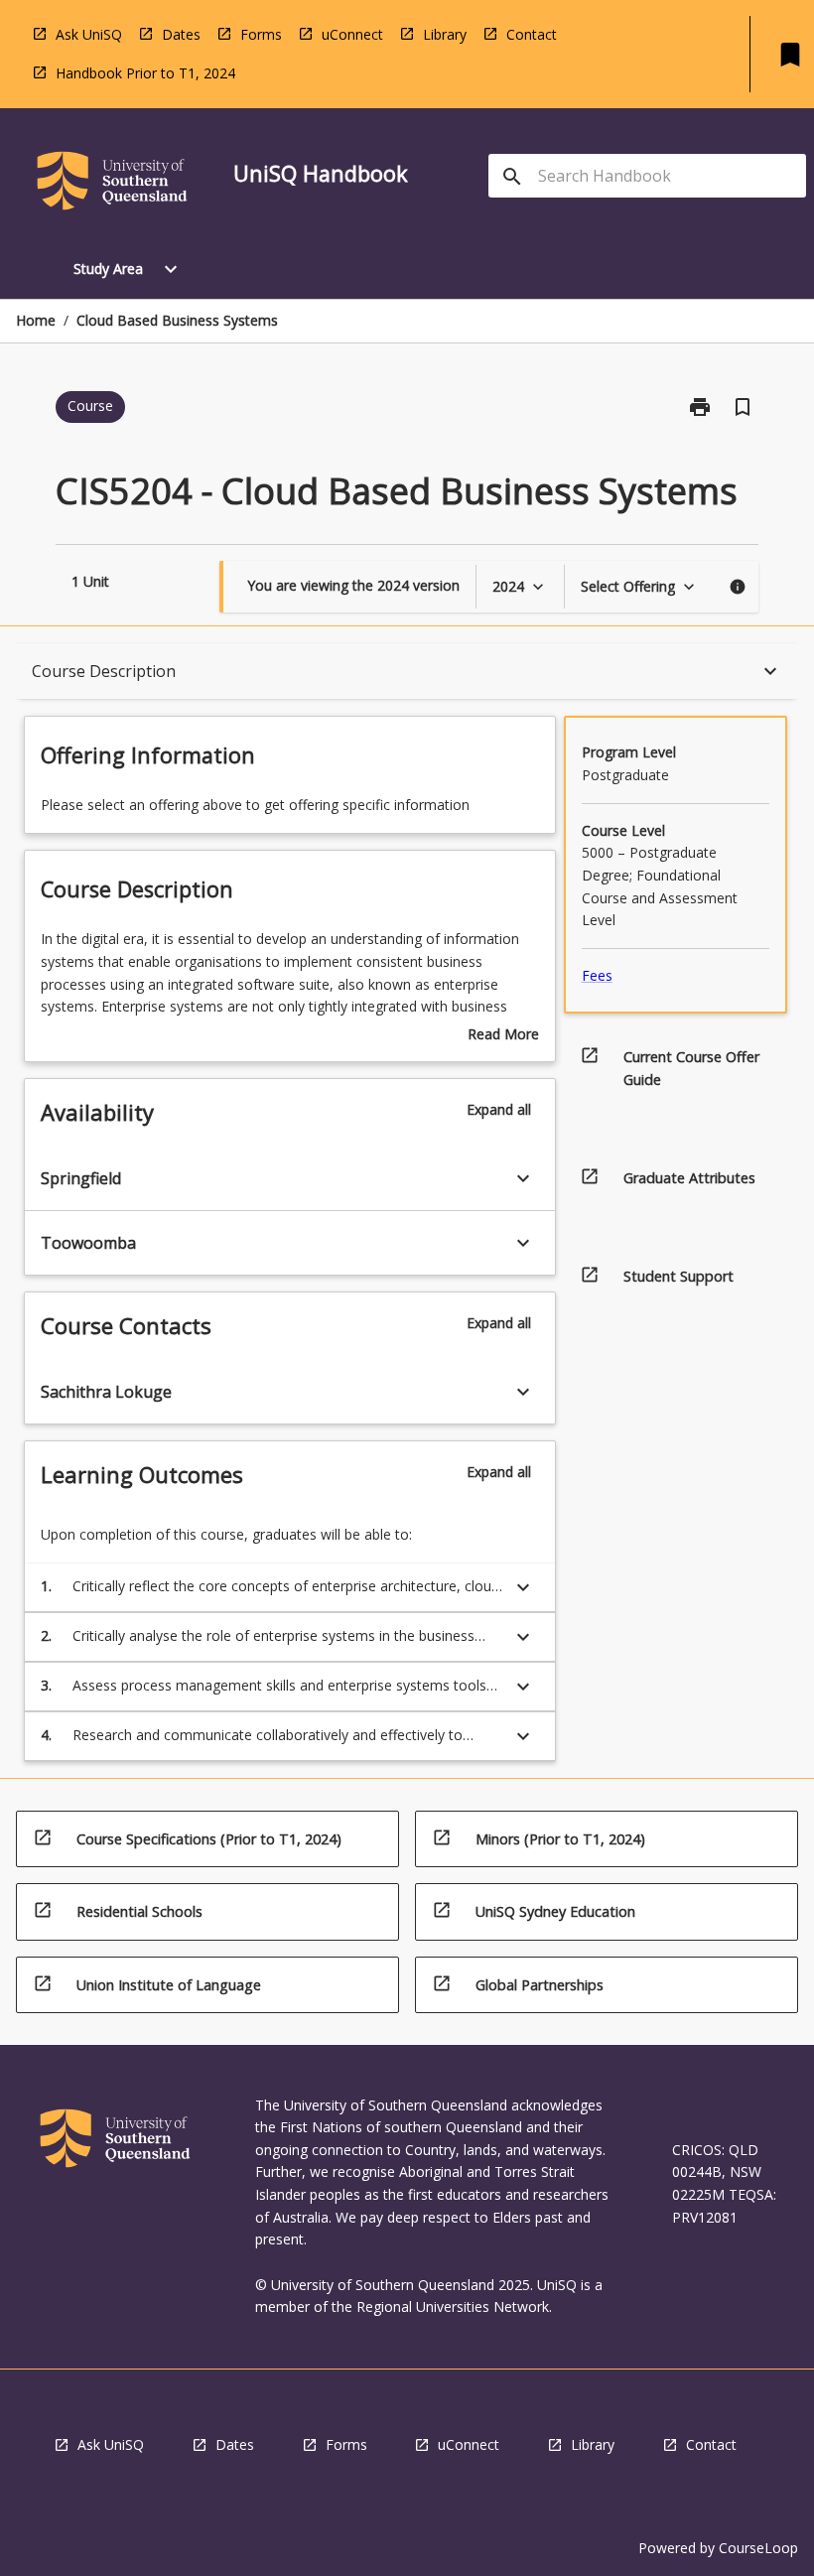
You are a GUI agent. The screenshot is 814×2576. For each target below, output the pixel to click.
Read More (503, 1035)
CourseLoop (758, 2548)
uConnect (352, 34)
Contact (532, 34)
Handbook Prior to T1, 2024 (145, 73)
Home (36, 320)
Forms (261, 34)
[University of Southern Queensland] (112, 184)
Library (445, 34)
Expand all (499, 1109)
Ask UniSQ (89, 34)
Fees (597, 975)
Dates (181, 34)
